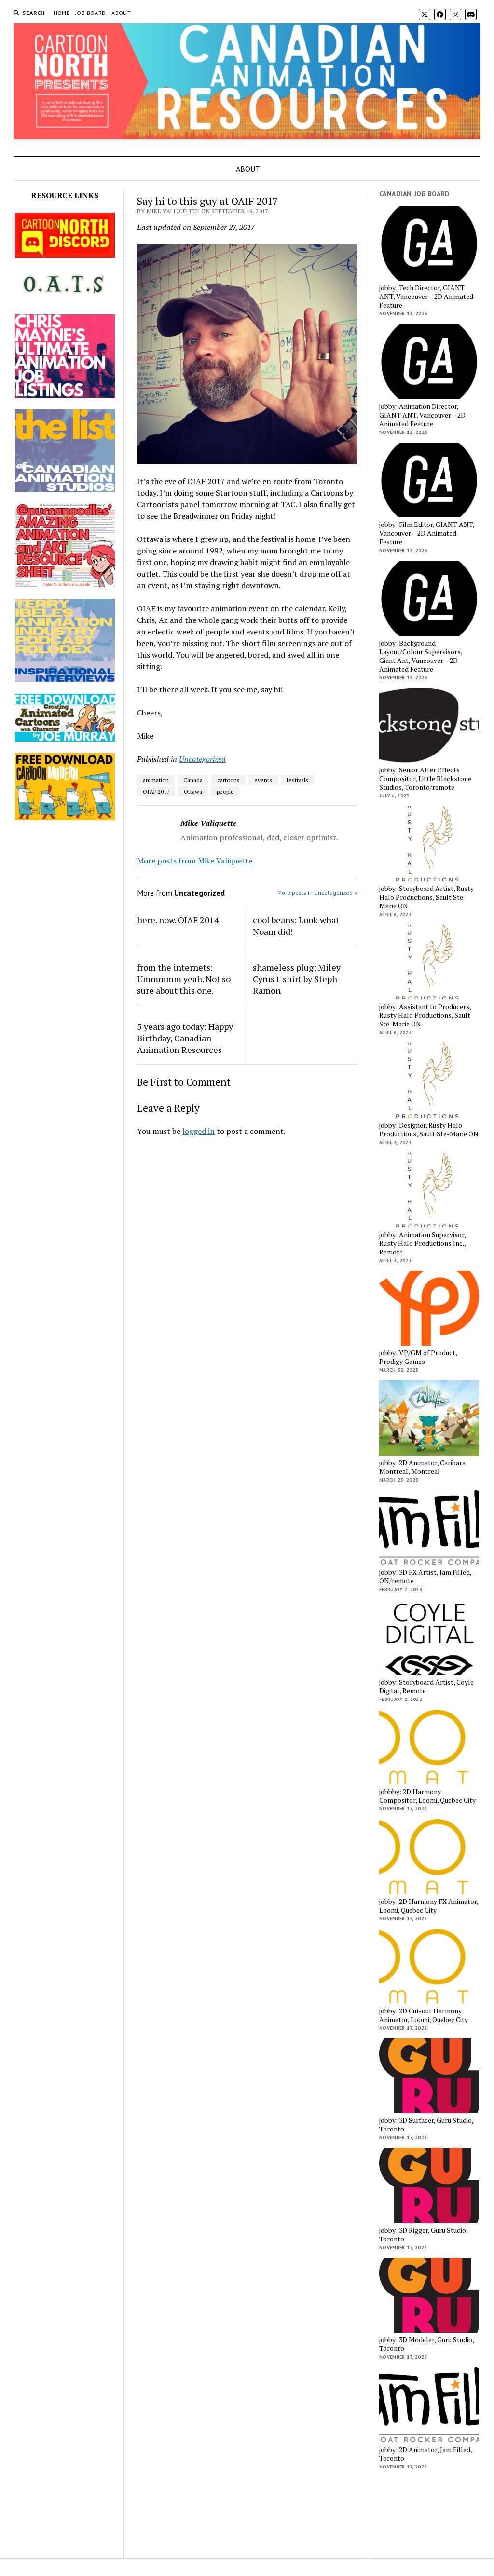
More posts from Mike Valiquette (195, 861)
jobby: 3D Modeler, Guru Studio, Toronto (426, 2344)
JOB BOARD (90, 13)
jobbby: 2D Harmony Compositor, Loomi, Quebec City (427, 1796)
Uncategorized (202, 759)
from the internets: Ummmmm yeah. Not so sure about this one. (184, 979)
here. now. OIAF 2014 (178, 920)
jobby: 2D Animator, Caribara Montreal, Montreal (422, 1467)
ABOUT (121, 13)
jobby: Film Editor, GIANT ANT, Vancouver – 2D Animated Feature (427, 533)
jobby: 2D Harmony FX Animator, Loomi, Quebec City (429, 1906)
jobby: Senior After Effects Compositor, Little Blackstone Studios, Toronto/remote (425, 779)
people (225, 791)
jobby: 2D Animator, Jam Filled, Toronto (425, 2454)
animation (156, 780)
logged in (199, 1131)
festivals (297, 780)
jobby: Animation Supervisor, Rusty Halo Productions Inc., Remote (422, 1243)
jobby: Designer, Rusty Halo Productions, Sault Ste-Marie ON (429, 1130)
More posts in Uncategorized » (317, 893)
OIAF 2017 (156, 791)
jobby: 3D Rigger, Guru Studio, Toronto (423, 2235)
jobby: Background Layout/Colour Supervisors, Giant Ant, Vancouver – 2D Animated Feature (421, 656)
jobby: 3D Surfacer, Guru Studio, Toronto (426, 2125)
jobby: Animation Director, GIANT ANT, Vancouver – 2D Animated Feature (422, 415)
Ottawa (193, 791)
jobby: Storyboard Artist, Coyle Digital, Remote (426, 1686)
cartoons (228, 780)
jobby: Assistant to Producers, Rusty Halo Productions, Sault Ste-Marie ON (425, 1015)
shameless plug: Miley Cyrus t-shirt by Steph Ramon (297, 979)
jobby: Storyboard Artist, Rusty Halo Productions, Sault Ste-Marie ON (426, 897)
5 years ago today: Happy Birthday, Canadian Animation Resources (185, 1038)
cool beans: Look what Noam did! (296, 926)
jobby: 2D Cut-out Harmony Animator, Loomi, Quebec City (424, 2015)
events (263, 780)
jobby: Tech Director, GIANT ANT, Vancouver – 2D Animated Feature (426, 297)
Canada (193, 780)
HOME (62, 13)
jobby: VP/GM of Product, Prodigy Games (418, 1357)
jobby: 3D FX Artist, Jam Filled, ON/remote (425, 1577)
